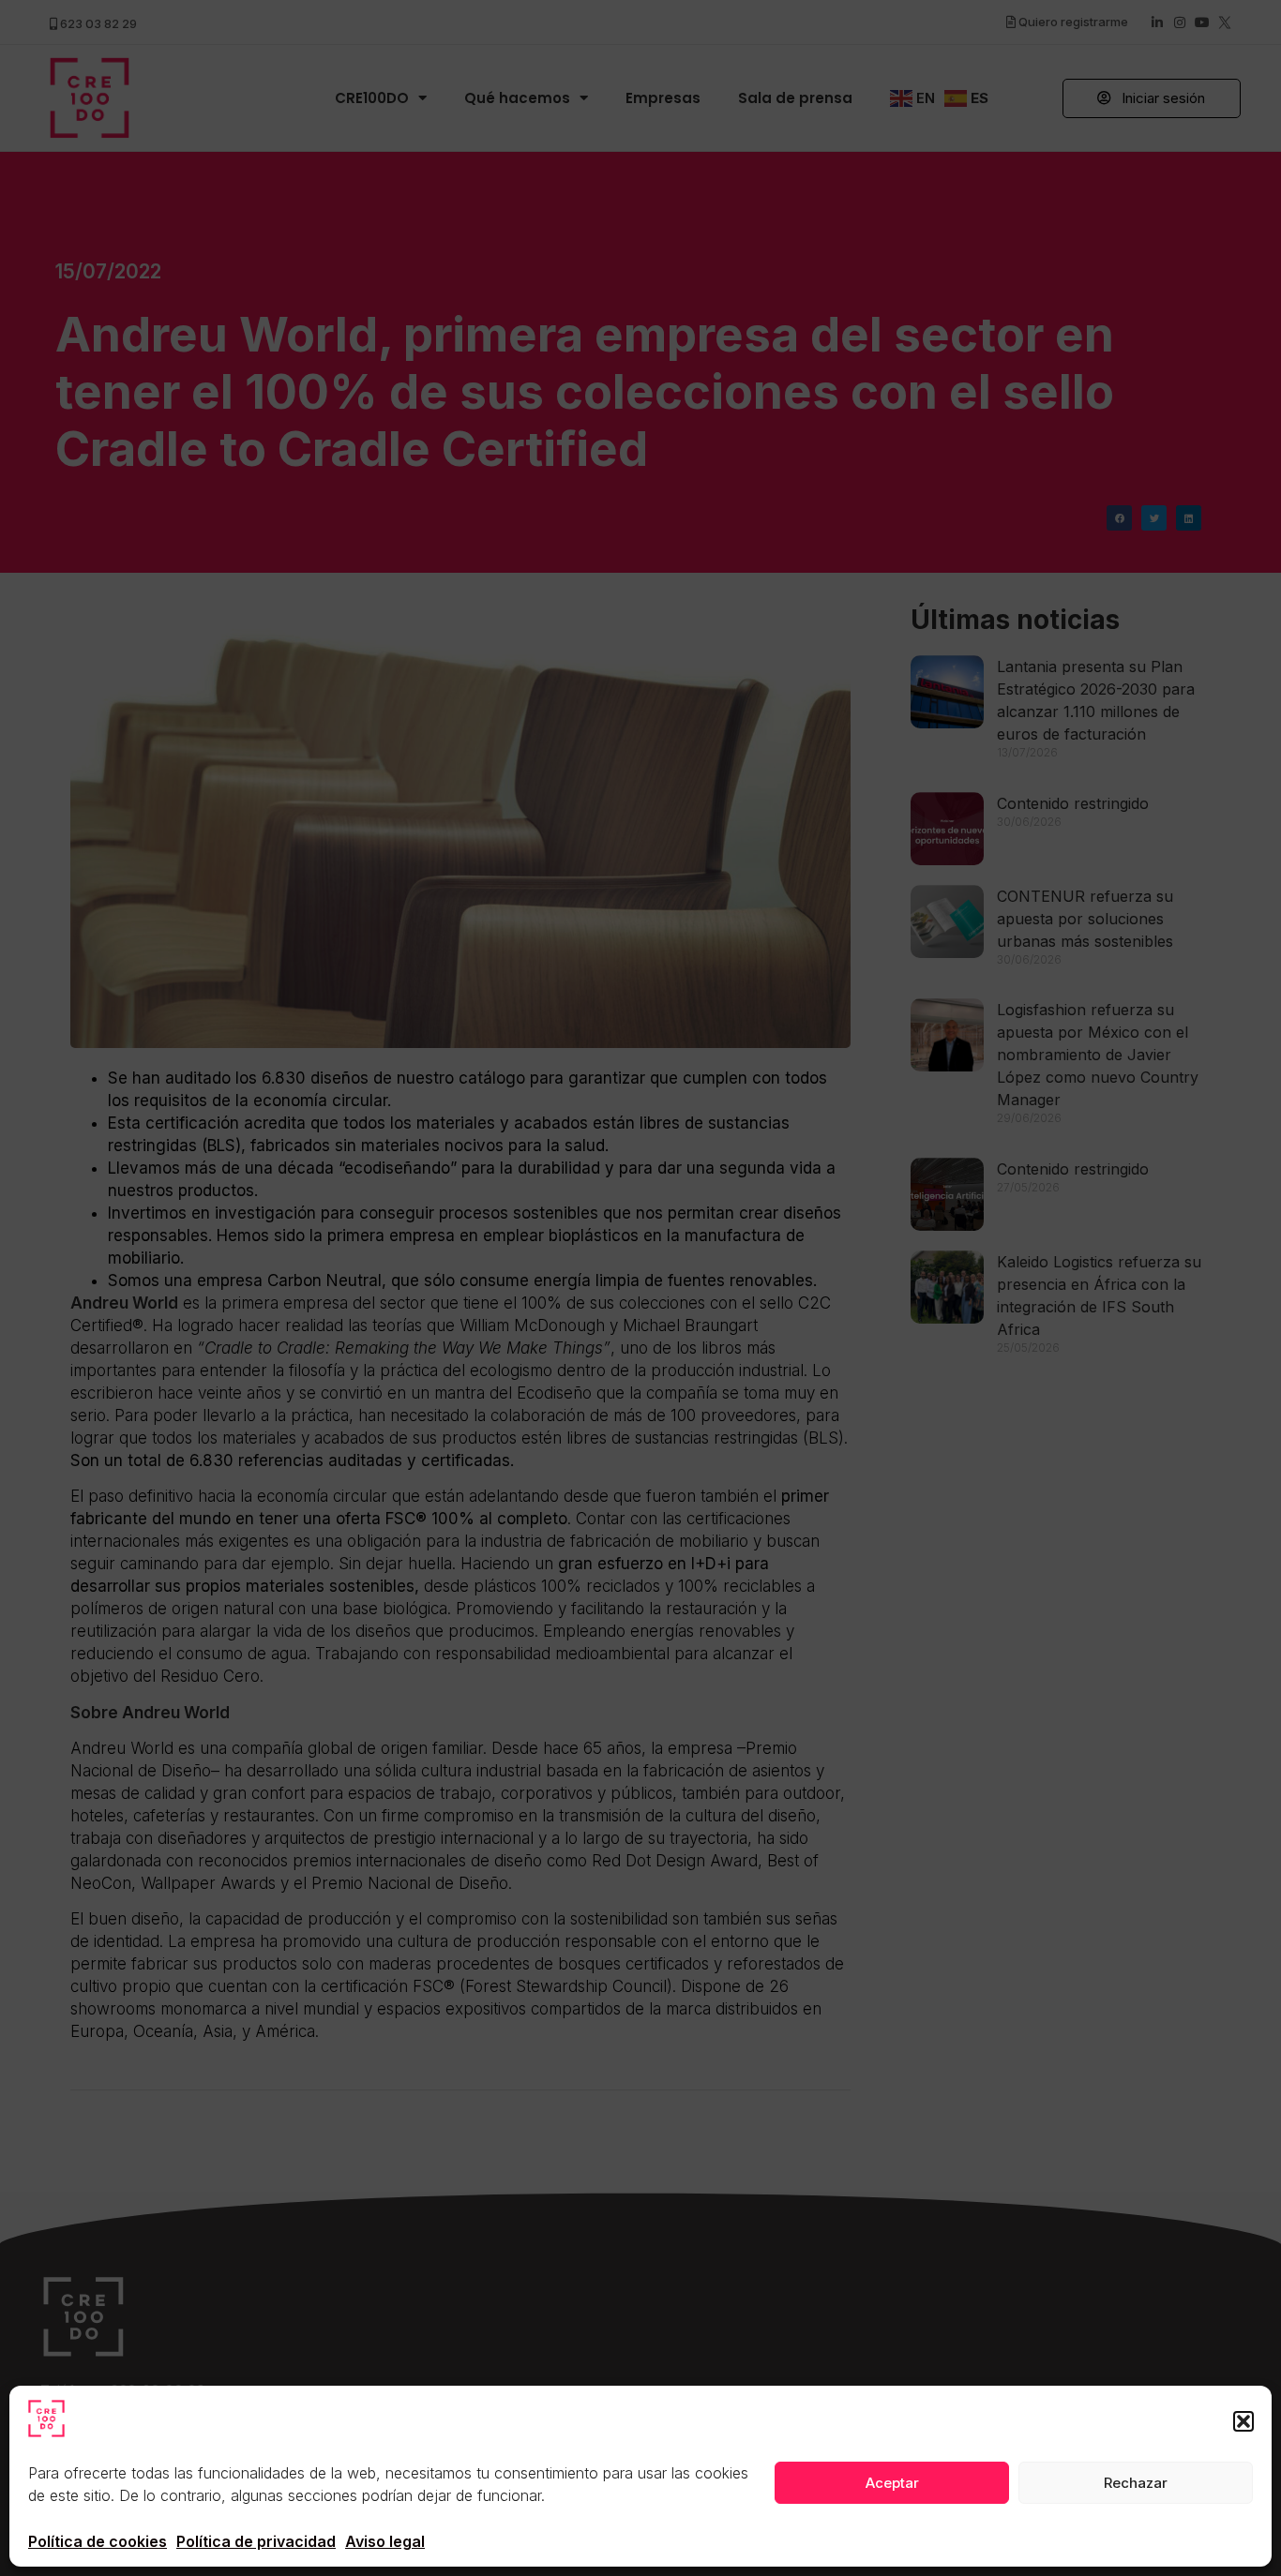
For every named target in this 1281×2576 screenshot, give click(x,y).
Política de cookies (98, 2541)
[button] (1243, 2421)
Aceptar (892, 2483)
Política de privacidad (256, 2541)
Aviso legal (385, 2541)
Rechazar (1136, 2483)
